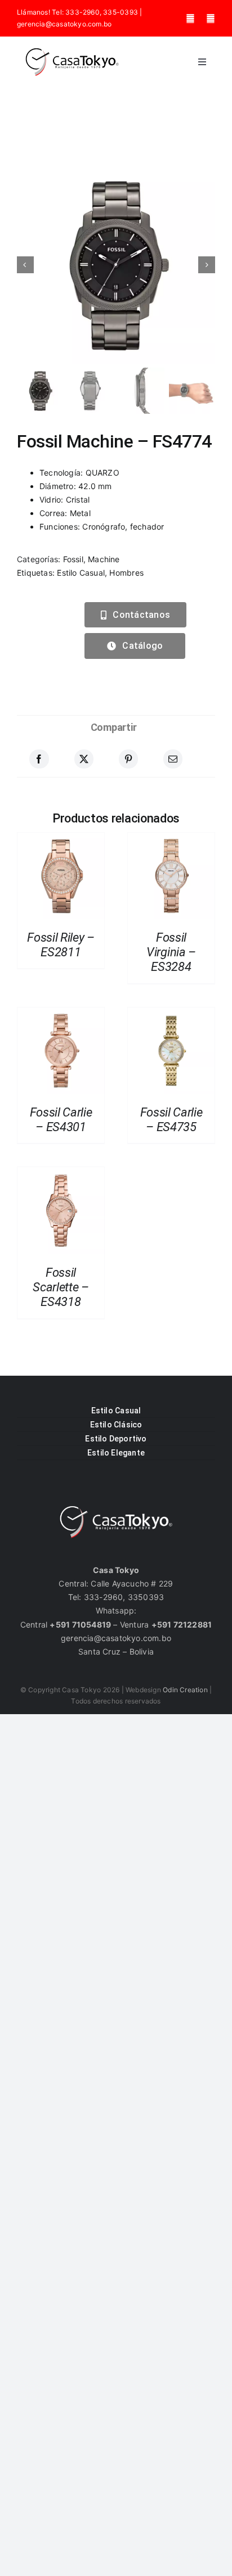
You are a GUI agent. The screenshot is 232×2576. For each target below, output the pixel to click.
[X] (84, 759)
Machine (104, 559)
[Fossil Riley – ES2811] (61, 839)
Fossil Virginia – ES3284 (171, 952)
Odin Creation (185, 1690)
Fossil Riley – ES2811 (61, 945)
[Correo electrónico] (173, 759)
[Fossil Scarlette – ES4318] (61, 1174)
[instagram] (211, 19)
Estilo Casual (81, 573)
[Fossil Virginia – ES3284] (171, 839)
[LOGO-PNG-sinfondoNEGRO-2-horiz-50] (72, 51)
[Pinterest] (128, 759)
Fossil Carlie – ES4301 (61, 1120)
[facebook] (190, 19)
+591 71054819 (80, 1624)
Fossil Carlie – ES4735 (171, 1120)
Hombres (126, 573)
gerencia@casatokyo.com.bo (64, 24)
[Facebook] (39, 759)
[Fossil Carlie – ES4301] (61, 1014)
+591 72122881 (182, 1624)
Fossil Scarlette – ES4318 (61, 1287)
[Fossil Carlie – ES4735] (171, 1014)
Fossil (73, 559)
